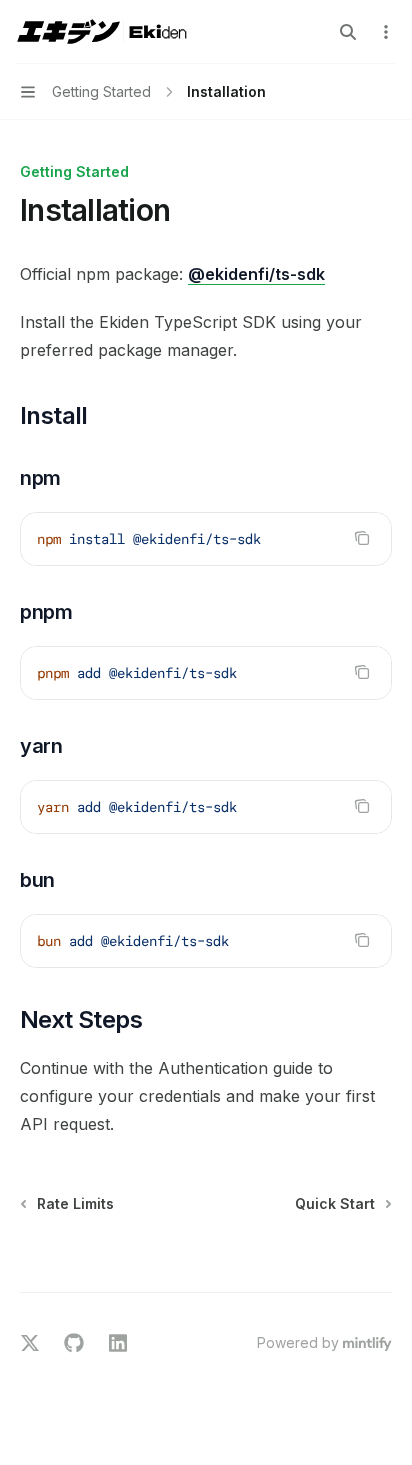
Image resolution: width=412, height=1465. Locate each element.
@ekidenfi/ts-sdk (256, 274)
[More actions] (386, 32)
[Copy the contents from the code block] (362, 538)
